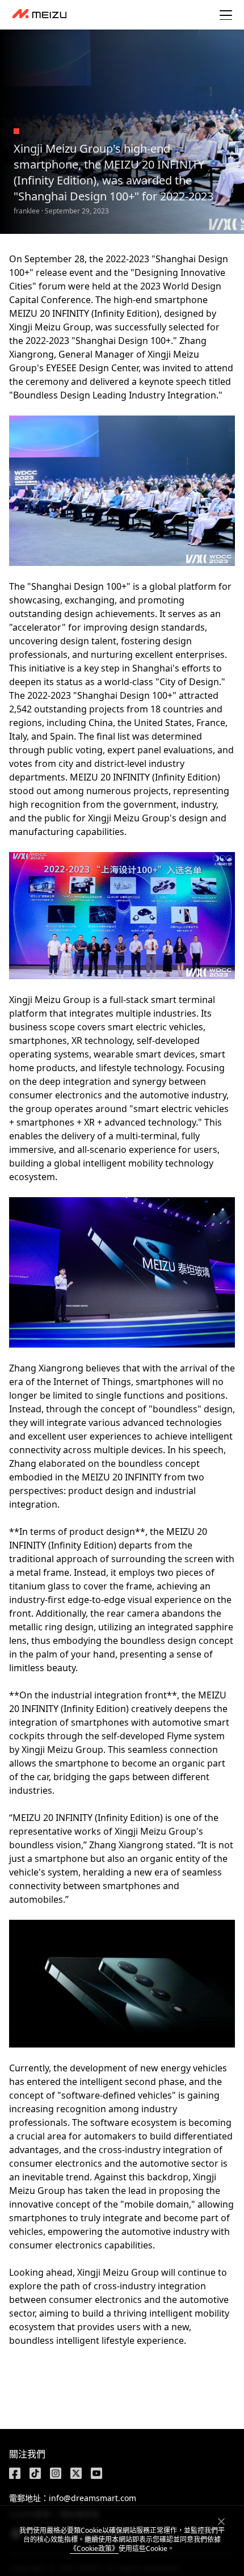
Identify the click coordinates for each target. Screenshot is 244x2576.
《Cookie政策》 (94, 2548)
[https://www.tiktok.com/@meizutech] (35, 2473)
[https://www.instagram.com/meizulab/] (56, 2473)
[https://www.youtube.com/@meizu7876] (96, 2473)
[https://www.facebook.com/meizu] (15, 2473)
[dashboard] (39, 15)
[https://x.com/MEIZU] (76, 2473)
